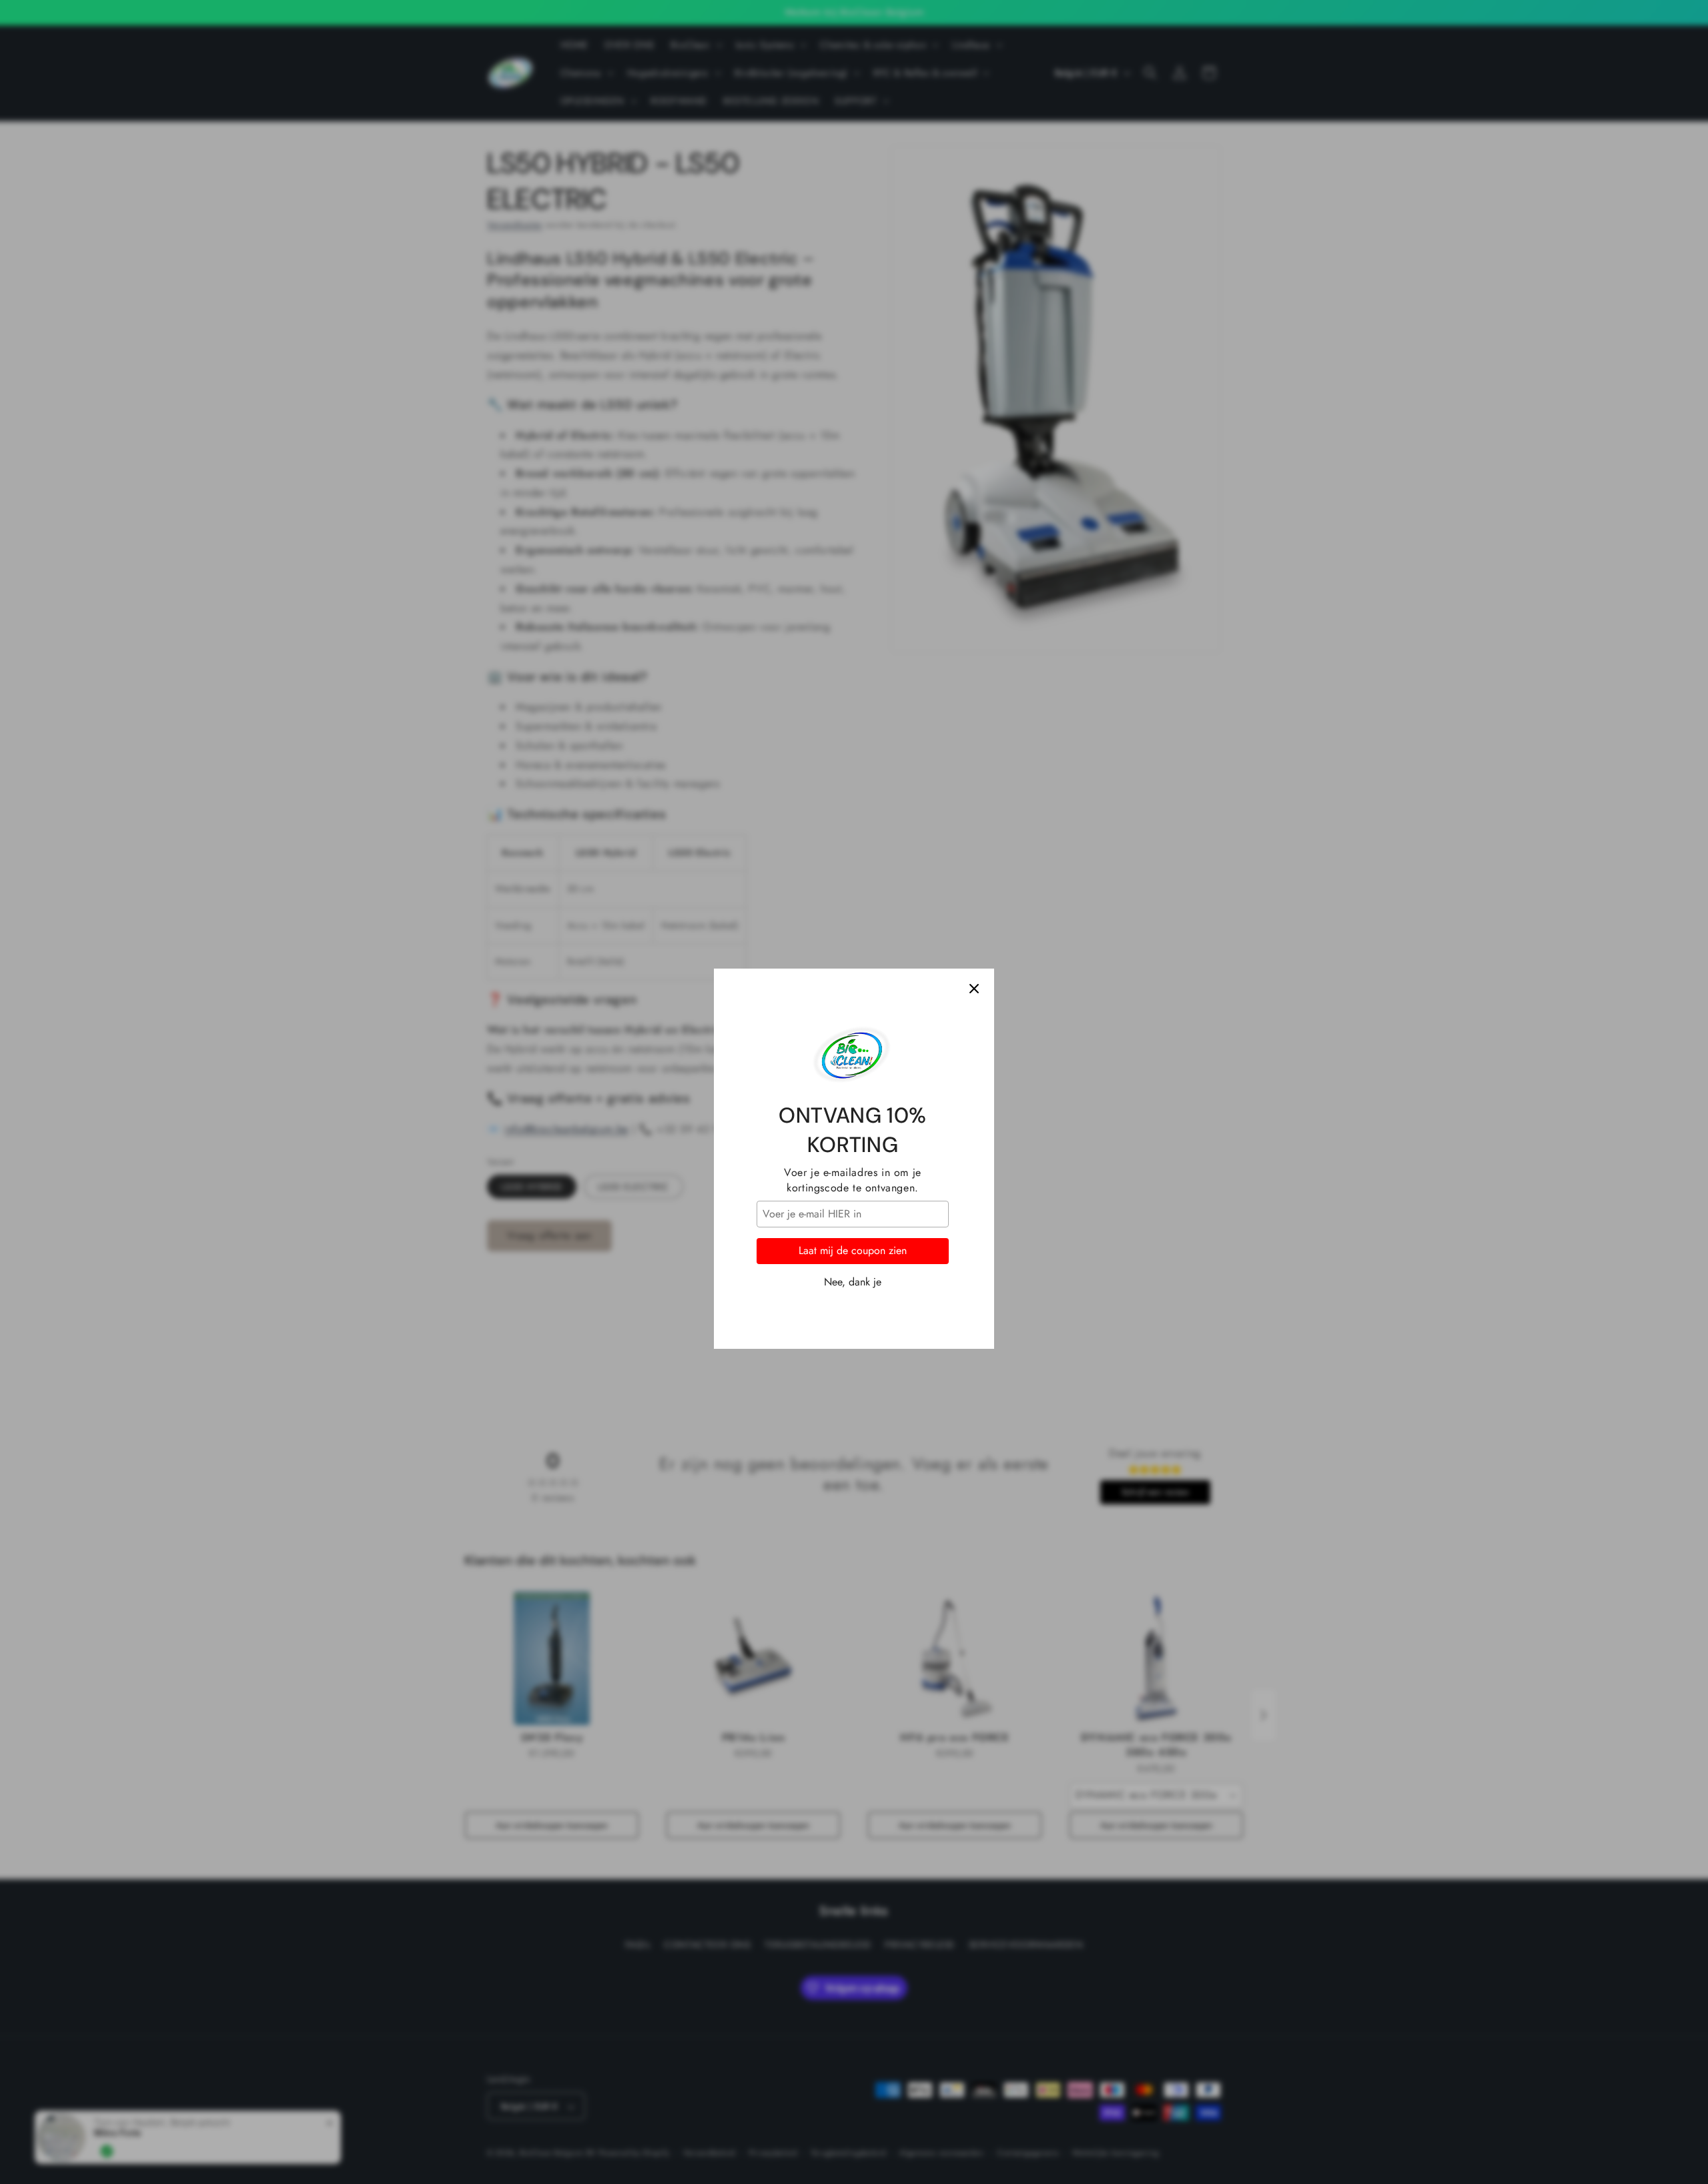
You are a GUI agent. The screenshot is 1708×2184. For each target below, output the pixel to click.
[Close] (974, 922)
